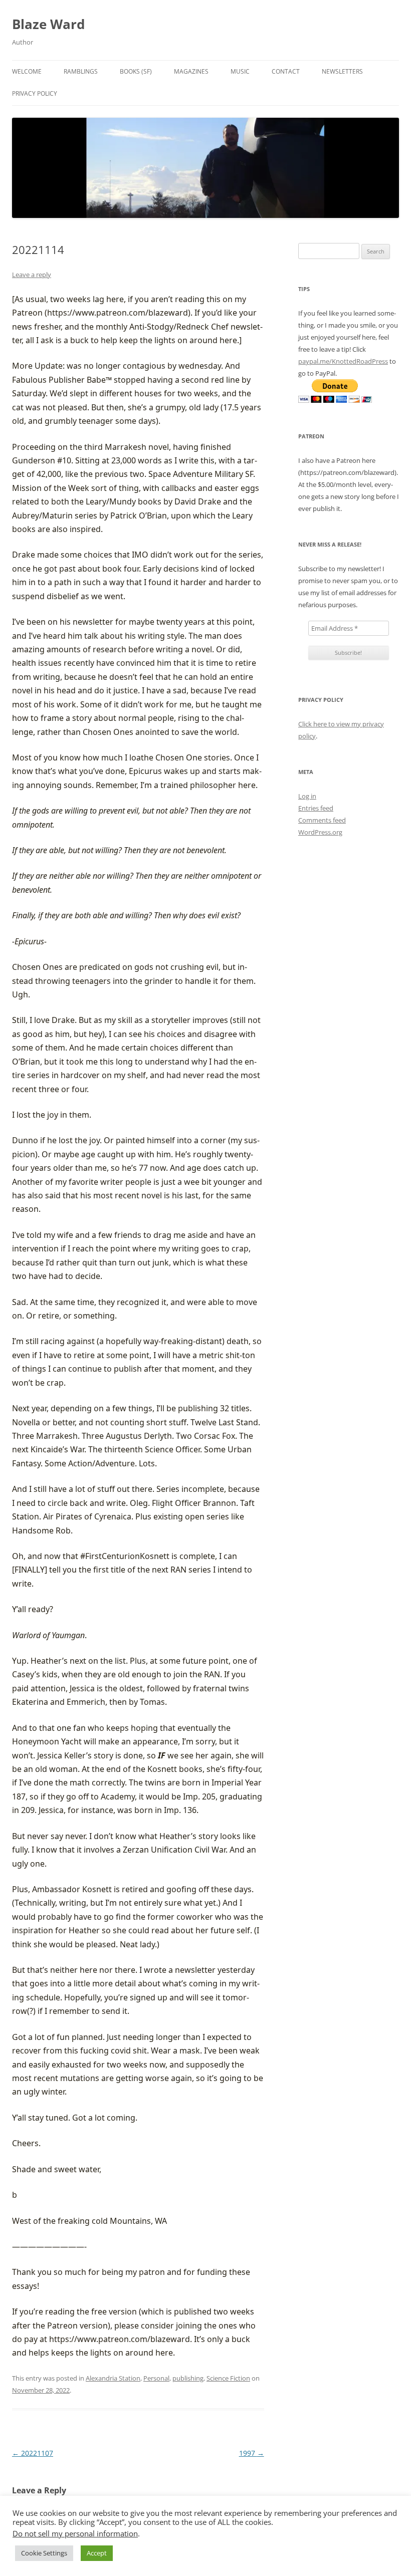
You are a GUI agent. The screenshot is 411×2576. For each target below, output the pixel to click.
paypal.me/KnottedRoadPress (343, 361)
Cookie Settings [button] (44, 2553)
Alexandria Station (113, 2378)
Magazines (191, 71)
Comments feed (322, 820)
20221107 (33, 2453)
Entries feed (316, 808)
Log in (307, 796)
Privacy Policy (35, 93)
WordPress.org (320, 832)
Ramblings (81, 71)
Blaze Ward (48, 24)
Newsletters (342, 71)
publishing (188, 2378)
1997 (252, 2453)
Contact (286, 71)
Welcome (27, 71)
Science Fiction (228, 2378)
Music (240, 71)
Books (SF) (136, 71)
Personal (156, 2378)
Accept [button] (97, 2553)
